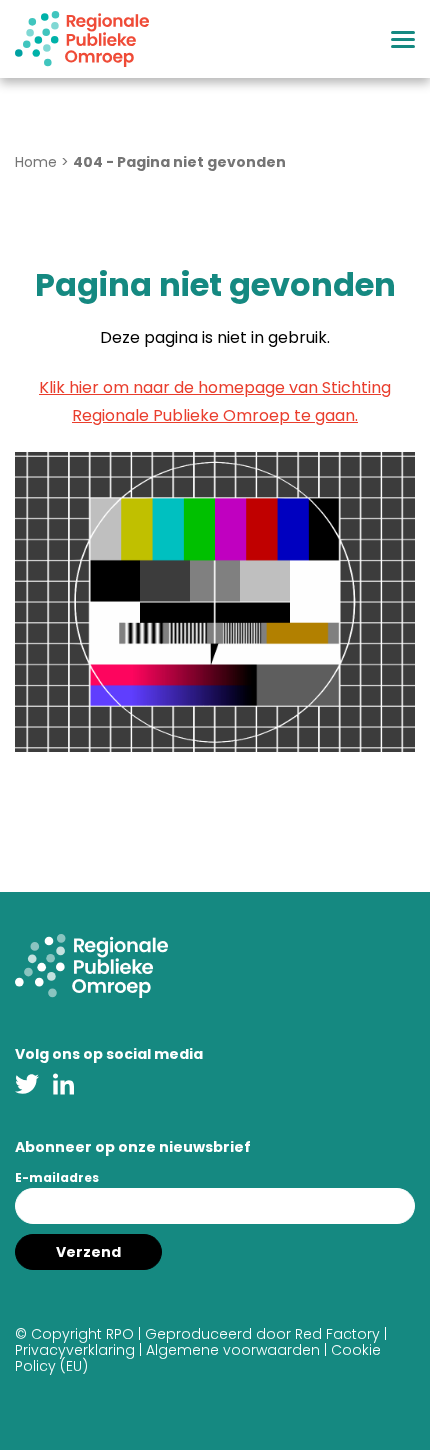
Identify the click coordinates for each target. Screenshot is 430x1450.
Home (36, 162)
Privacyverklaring (75, 1350)
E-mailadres (57, 1177)
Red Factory (337, 1334)
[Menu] (403, 39)
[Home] (82, 39)
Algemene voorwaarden (233, 1350)
